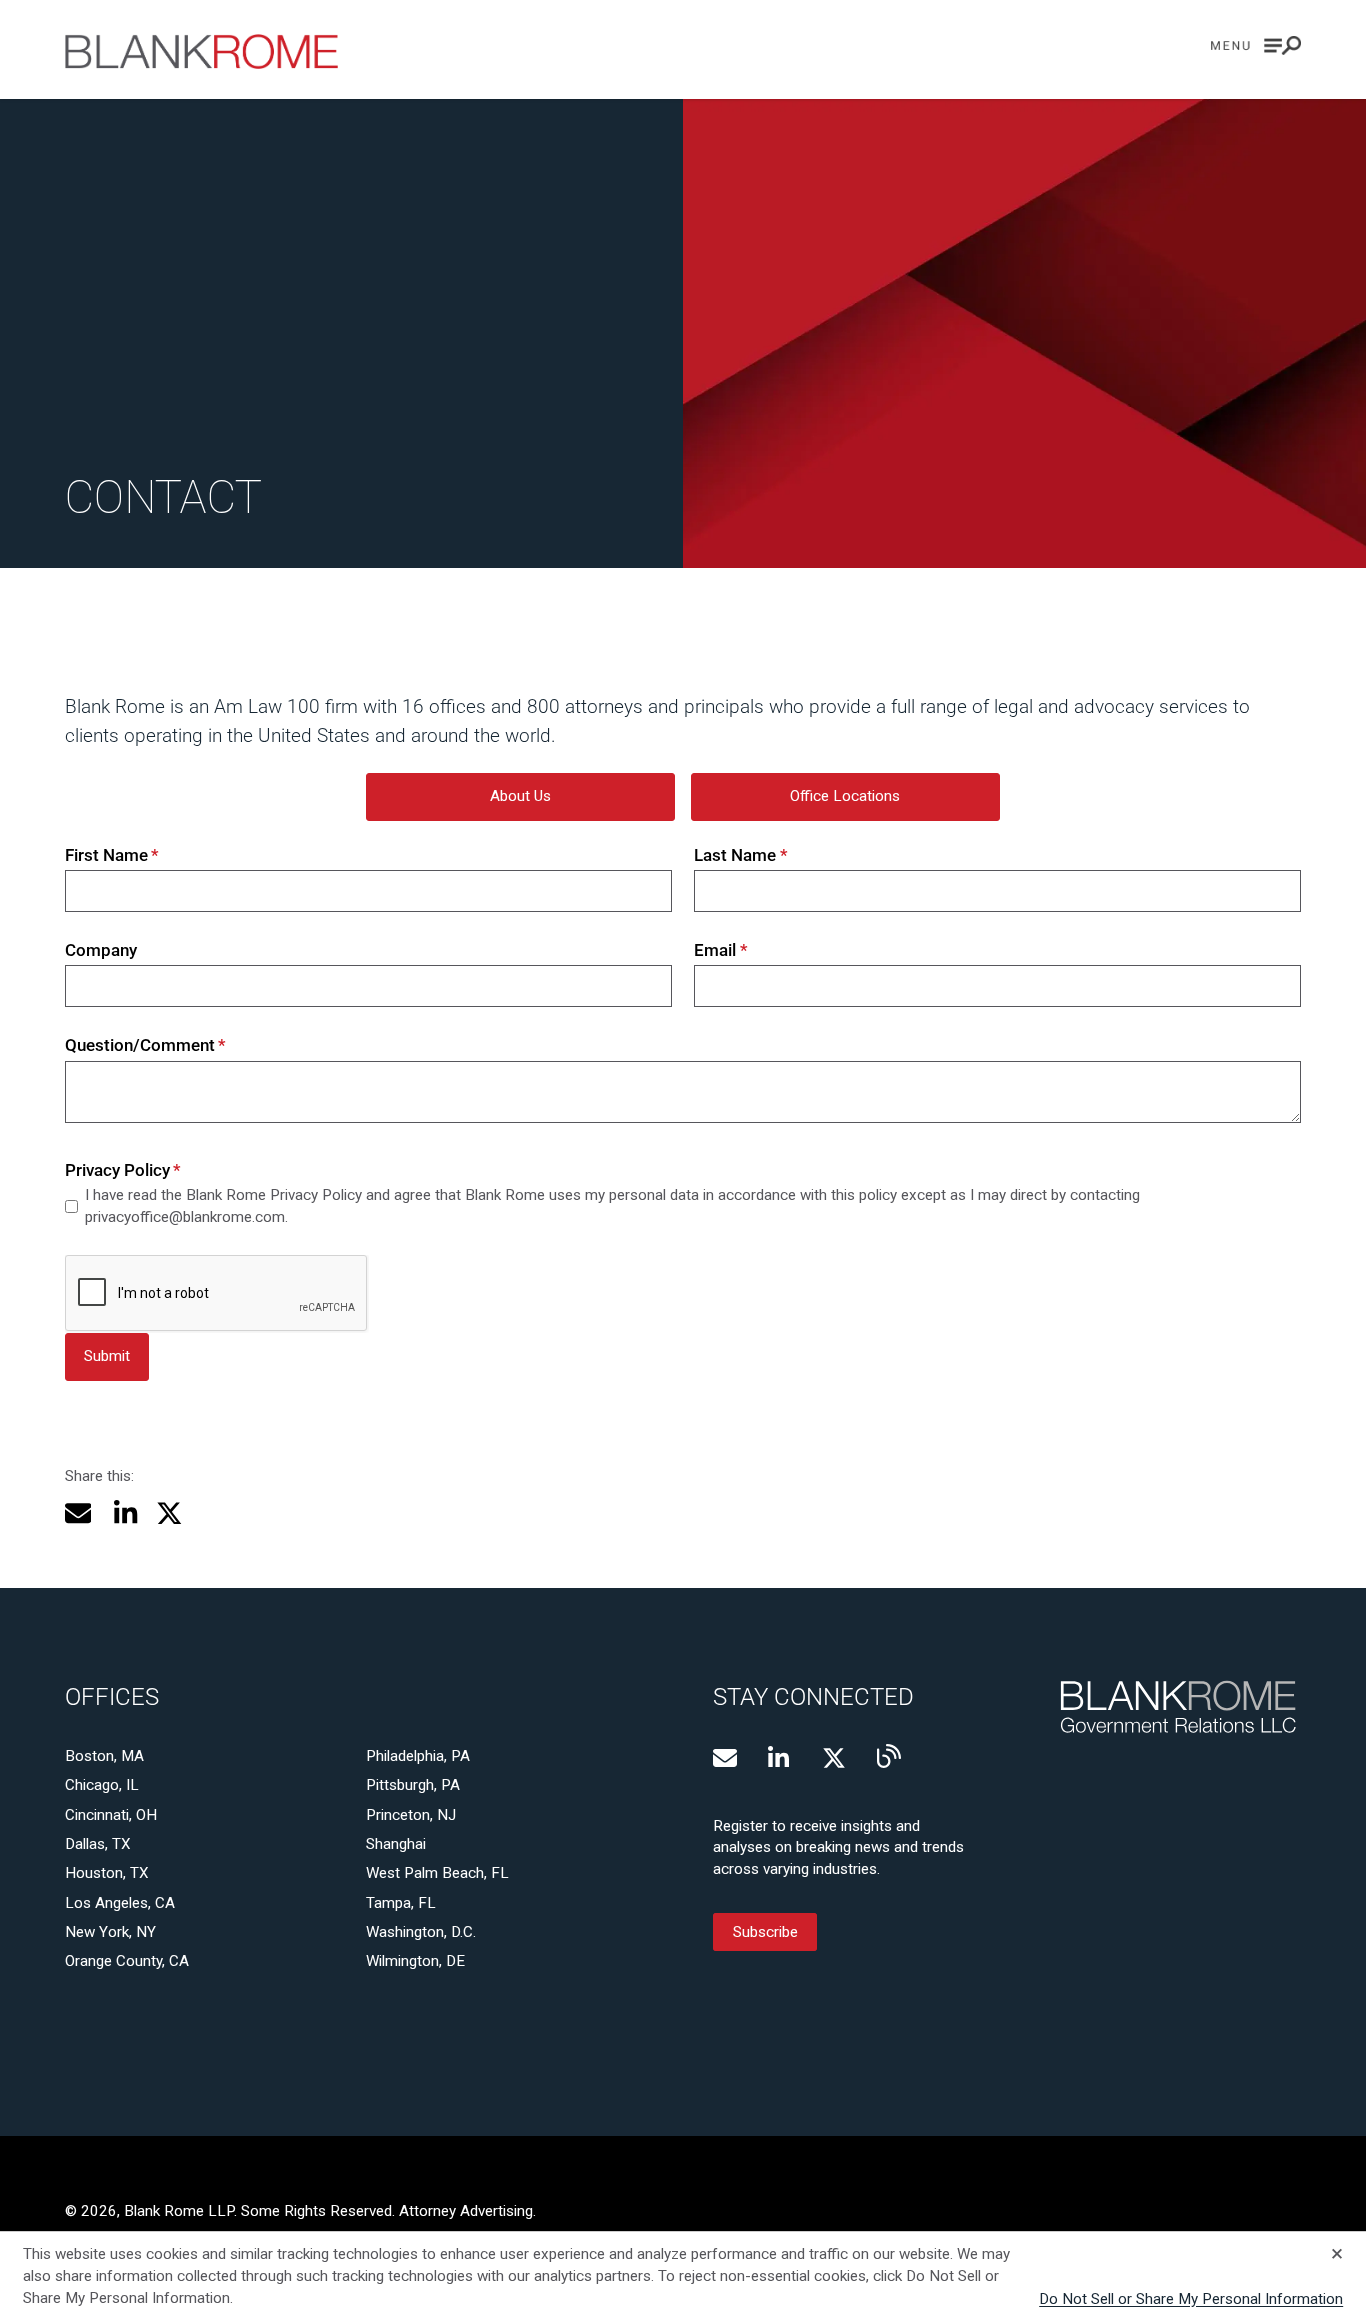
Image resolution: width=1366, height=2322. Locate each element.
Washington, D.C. (421, 1932)
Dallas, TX (98, 1844)
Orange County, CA (127, 1961)
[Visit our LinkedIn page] (780, 1758)
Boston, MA (104, 1756)
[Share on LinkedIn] (123, 1513)
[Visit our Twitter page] (834, 1758)
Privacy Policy (123, 1170)
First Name (112, 855)
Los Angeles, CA (120, 1903)
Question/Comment (146, 1045)
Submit (107, 1356)
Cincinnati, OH (111, 1815)
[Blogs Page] (889, 1756)
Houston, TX (107, 1873)
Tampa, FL (401, 1903)
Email (721, 950)
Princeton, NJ (411, 1815)
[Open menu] (1256, 45)
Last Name (741, 855)
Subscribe (765, 1932)
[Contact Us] (725, 1758)
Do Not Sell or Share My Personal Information (1191, 2299)
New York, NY (110, 1932)
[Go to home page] (201, 51)
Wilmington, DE (415, 1961)
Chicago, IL (102, 1785)
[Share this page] (78, 1513)
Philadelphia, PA (418, 1756)
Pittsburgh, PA (413, 1785)
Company (101, 950)
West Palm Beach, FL (437, 1873)
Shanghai (396, 1844)
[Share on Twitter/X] (169, 1513)
